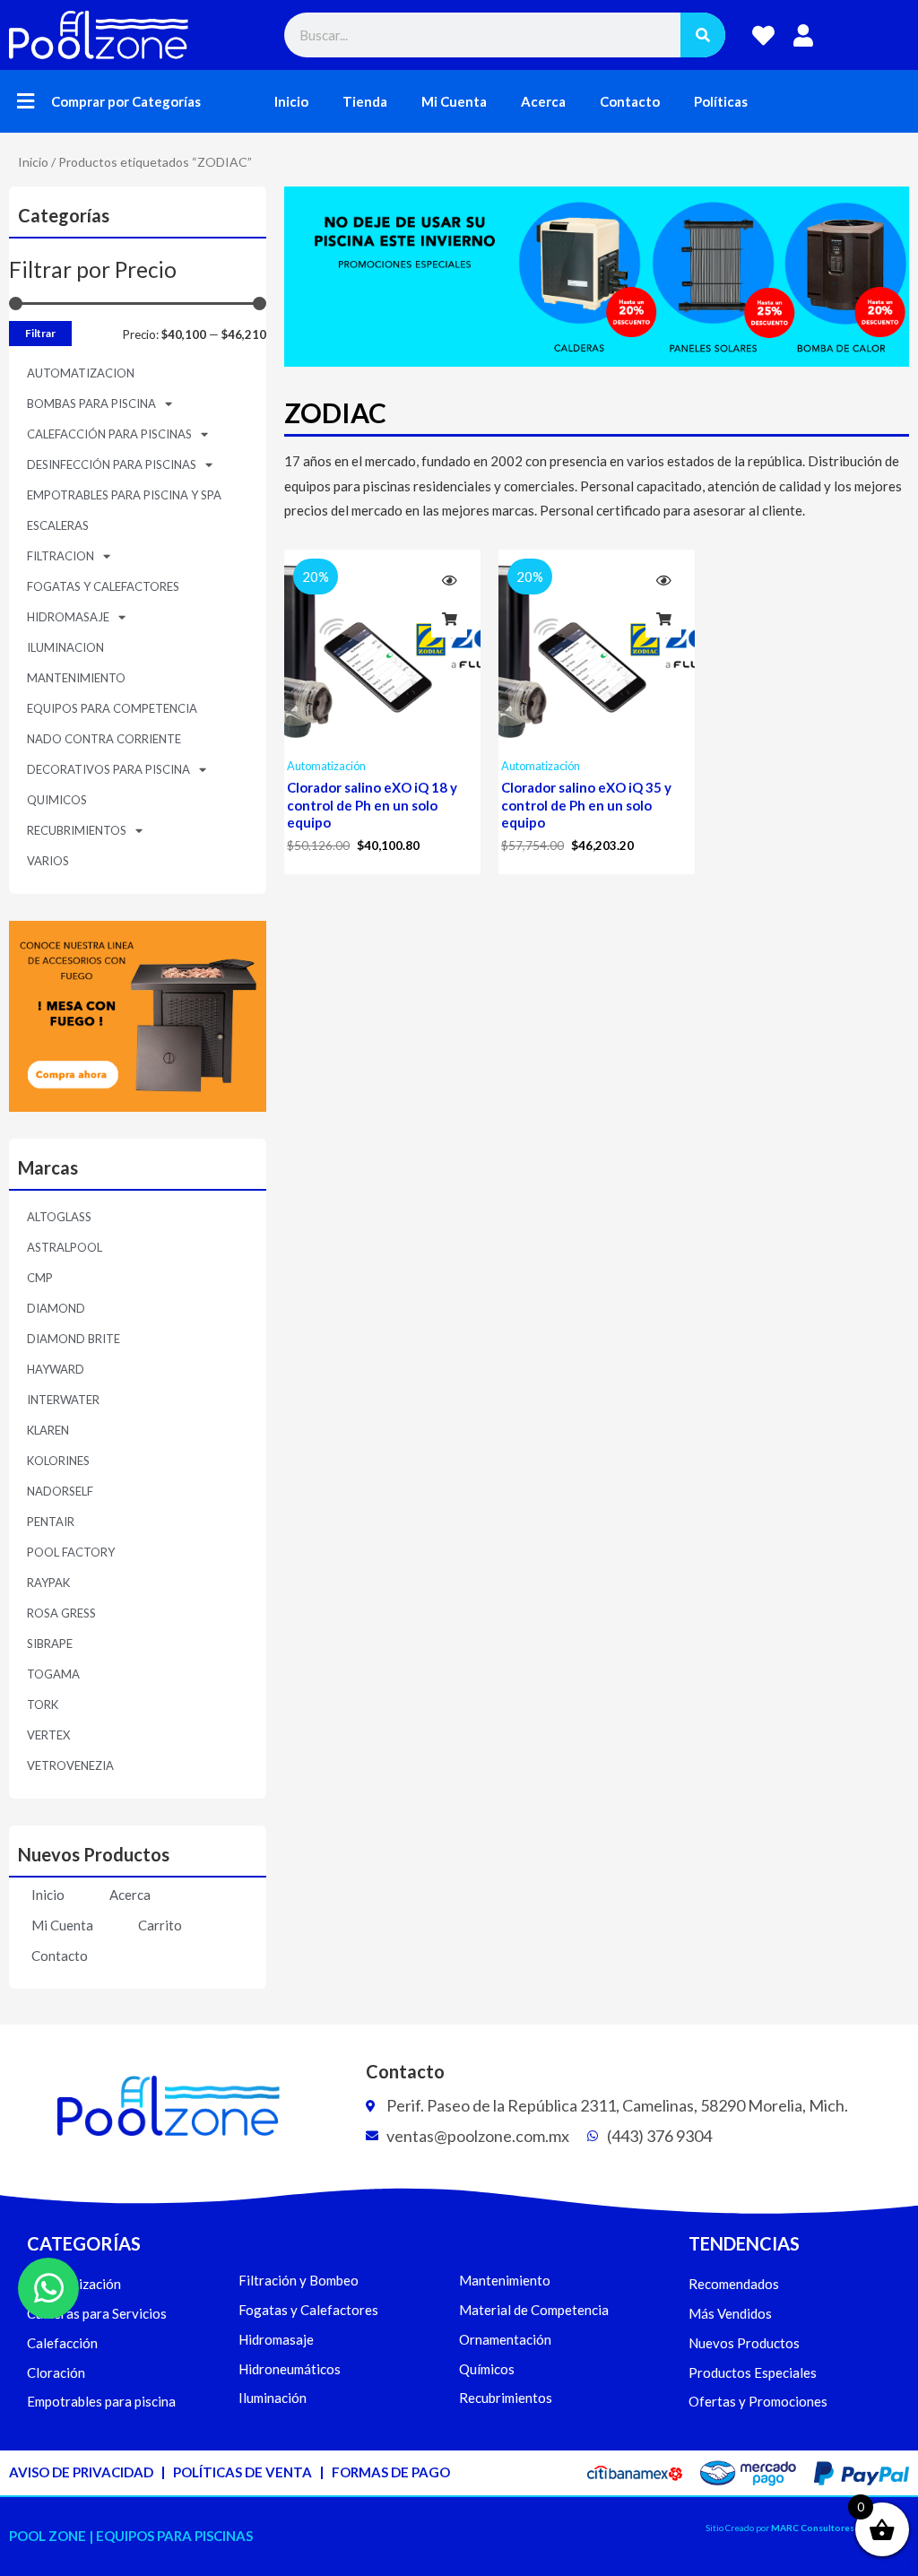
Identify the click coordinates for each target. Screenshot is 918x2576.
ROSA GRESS (61, 1613)
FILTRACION (61, 556)
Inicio (291, 101)
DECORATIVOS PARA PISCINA (108, 769)
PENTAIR (51, 1522)
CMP (40, 1278)
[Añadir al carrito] (449, 620)
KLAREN (48, 1430)
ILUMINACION (65, 647)
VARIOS (48, 861)
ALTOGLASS (59, 1217)
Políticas (721, 101)
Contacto (630, 101)
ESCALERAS (58, 525)
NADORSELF (60, 1491)
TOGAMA (53, 1674)
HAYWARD (56, 1369)
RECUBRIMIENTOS (77, 830)
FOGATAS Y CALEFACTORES (103, 586)
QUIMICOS (57, 800)
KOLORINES (58, 1461)
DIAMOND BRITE (74, 1339)
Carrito (160, 1925)
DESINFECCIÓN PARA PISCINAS (112, 464)
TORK (43, 1704)
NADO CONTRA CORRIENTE (104, 739)
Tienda (365, 101)
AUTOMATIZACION (81, 373)
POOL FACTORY (71, 1552)
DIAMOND (56, 1308)
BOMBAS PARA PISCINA (91, 403)
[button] (26, 102)
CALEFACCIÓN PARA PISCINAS (109, 434)
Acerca (543, 101)
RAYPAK (48, 1583)
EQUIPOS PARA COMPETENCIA (112, 708)
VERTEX (48, 1735)
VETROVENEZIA (70, 1765)
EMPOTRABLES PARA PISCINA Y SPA (124, 495)
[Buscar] (703, 35)
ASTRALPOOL (65, 1247)
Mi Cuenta (454, 101)
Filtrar (40, 333)
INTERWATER (63, 1400)
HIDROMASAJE (68, 617)
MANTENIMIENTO (76, 678)
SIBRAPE (50, 1644)
